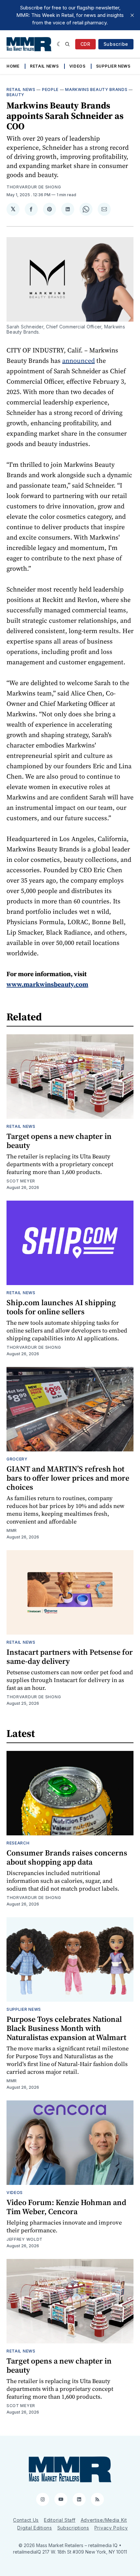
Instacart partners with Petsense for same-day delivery (70, 1657)
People (50, 89)
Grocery (17, 1459)
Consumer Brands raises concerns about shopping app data (67, 1857)
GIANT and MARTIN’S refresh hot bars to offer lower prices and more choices (68, 1478)
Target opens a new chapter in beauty (59, 1141)
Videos (77, 66)
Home (13, 66)
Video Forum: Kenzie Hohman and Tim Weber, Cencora (66, 2207)
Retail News (44, 66)
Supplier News (113, 66)
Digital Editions (35, 2528)
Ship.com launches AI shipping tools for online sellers (61, 1307)
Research (18, 1843)
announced (78, 361)
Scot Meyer (21, 1181)
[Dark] (59, 44)
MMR (12, 1530)
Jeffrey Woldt (25, 2239)
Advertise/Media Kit (104, 2520)
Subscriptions (73, 2528)
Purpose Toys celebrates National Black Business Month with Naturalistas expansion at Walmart (66, 2028)
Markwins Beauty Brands (96, 89)
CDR (85, 44)
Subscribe (116, 44)
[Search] (67, 44)
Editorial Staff (60, 2520)
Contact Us (26, 2520)
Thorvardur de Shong (34, 187)
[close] (132, 15)
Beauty (15, 95)
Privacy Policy (111, 2528)
